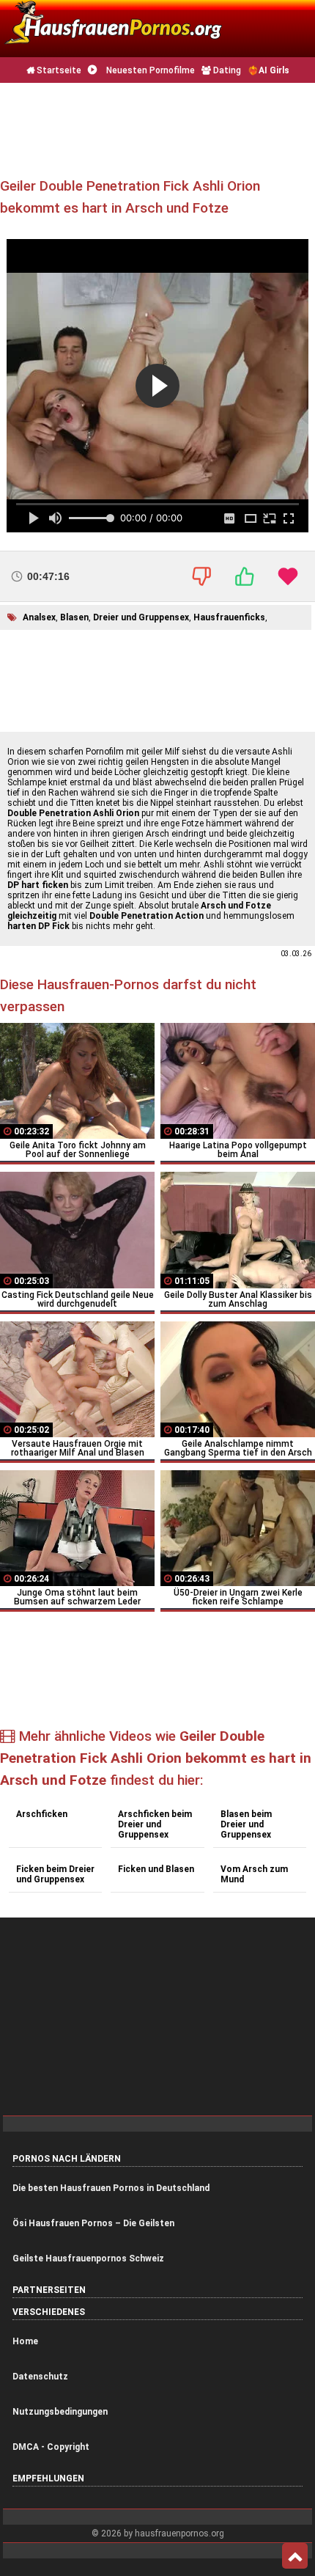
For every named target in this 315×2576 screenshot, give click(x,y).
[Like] (245, 576)
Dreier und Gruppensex (141, 617)
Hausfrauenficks (229, 617)
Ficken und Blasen (156, 1869)
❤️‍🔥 (268, 70)
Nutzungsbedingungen (60, 2412)
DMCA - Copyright (51, 2447)
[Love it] (288, 576)
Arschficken (42, 1814)
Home (25, 2341)
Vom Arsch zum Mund (254, 1874)
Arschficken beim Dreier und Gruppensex (155, 1824)
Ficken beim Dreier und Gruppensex (55, 1874)
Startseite (58, 70)
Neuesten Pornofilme (149, 70)
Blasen (74, 617)
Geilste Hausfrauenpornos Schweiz (88, 2258)
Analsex (39, 617)
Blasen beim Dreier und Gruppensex (246, 1824)
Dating (226, 70)
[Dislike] (201, 576)
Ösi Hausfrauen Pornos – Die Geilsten (93, 2223)
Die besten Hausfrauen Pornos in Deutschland (111, 2188)
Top (295, 2556)
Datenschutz (40, 2377)
